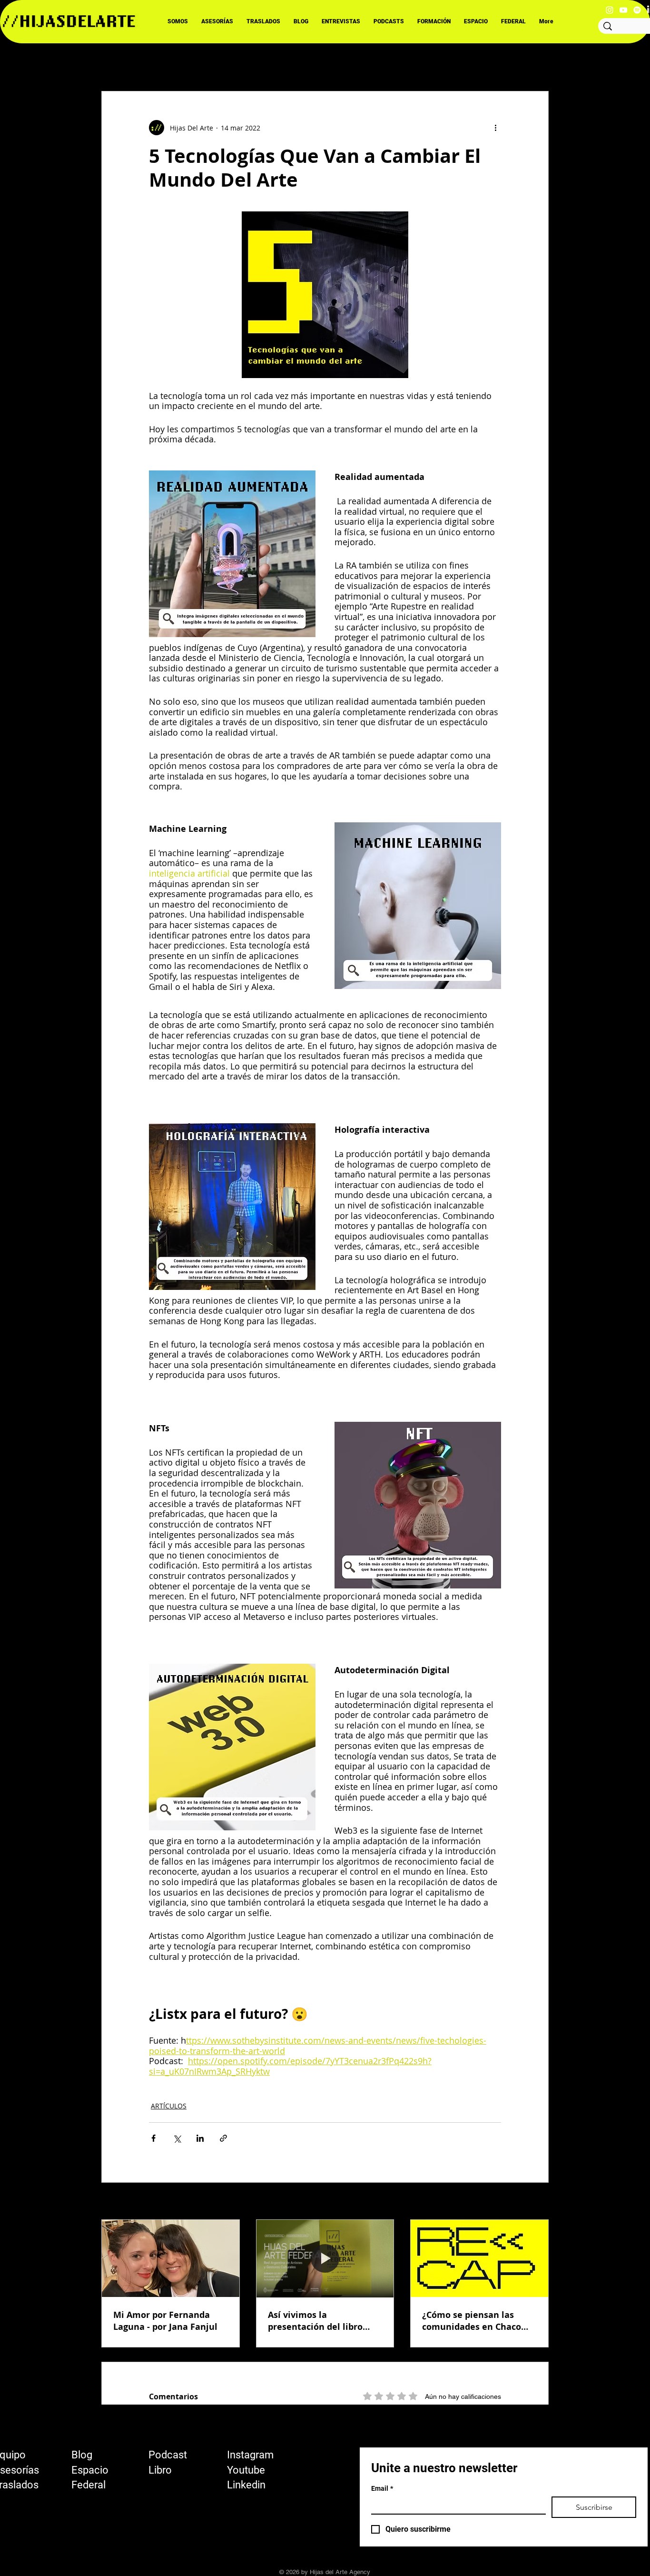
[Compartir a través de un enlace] (223, 2138)
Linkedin (246, 2485)
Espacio (90, 2470)
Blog (82, 2455)
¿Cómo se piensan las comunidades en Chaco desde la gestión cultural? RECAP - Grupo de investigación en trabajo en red (478, 2321)
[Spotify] (637, 10)
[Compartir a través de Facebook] (153, 2138)
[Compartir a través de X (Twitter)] (177, 2138)
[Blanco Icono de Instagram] (610, 10)
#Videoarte (340, 62)
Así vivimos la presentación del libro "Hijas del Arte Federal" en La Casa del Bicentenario (319, 2321)
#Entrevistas (217, 62)
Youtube (246, 2470)
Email (382, 2488)
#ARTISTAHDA (280, 62)
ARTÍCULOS (169, 2106)
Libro (160, 2470)
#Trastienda (397, 62)
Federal (89, 2485)
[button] (537, 62)
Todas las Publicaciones (140, 62)
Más (442, 62)
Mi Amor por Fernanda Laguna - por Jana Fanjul (165, 2321)
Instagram (250, 2455)
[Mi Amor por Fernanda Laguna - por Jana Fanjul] (171, 2258)
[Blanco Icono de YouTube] (623, 10)
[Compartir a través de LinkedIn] (200, 2138)
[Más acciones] (495, 128)
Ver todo (535, 2202)
